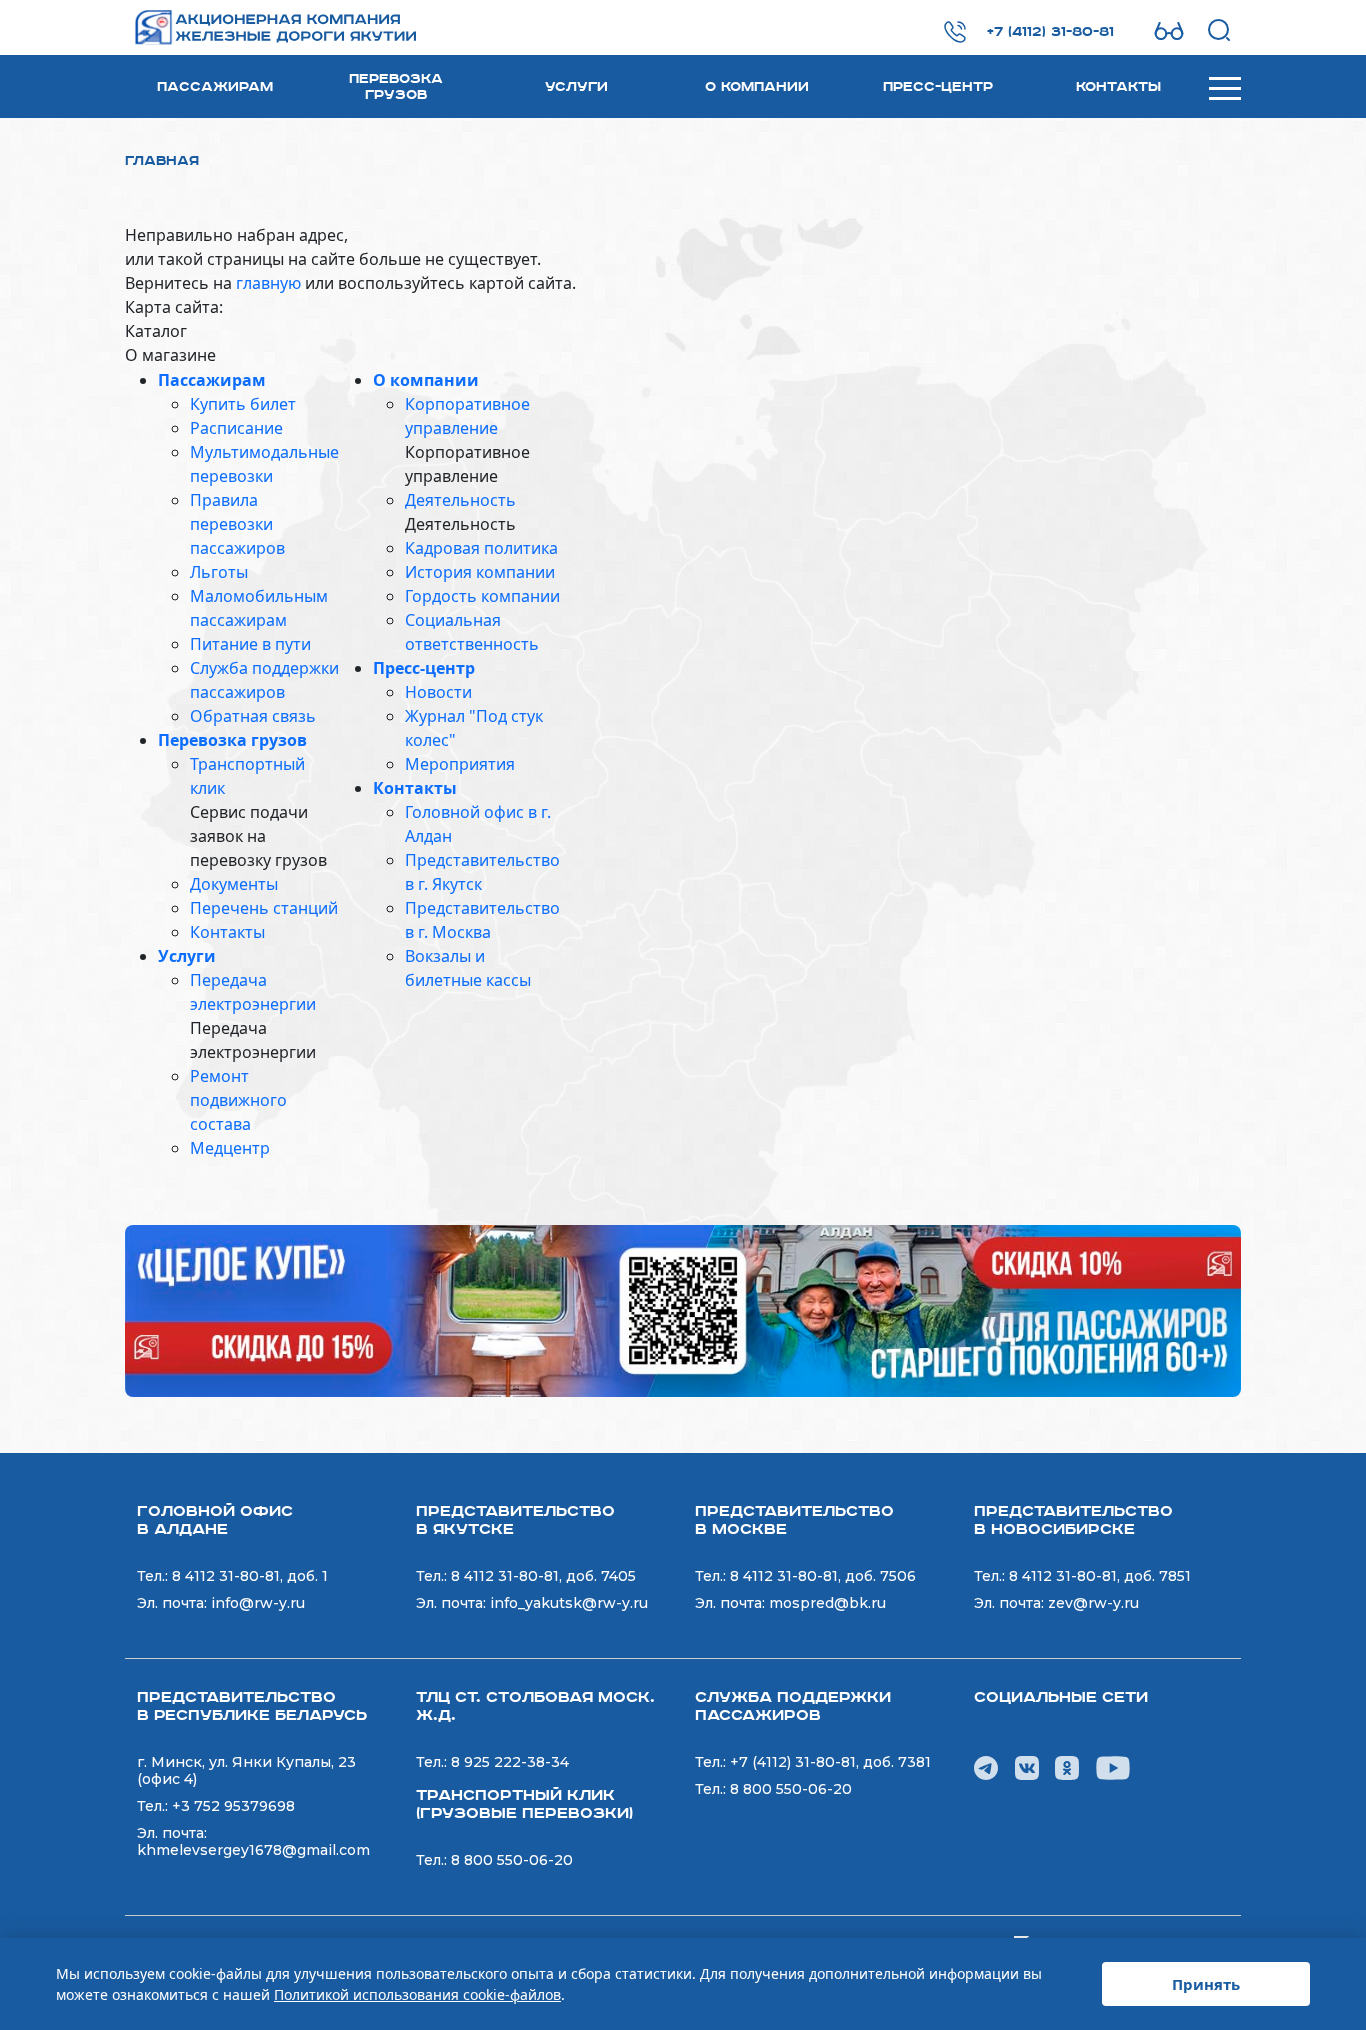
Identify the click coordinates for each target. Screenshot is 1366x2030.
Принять (1206, 1984)
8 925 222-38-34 (510, 1762)
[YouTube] (1113, 1766)
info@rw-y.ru (258, 1603)
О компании (757, 87)
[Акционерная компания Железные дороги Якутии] (271, 27)
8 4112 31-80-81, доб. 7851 (1100, 1576)
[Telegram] (986, 1766)
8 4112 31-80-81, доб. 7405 (543, 1576)
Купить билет (243, 404)
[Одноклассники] (1067, 1766)
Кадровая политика (481, 548)
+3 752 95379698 (233, 1806)
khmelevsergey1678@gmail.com (253, 1850)
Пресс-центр (938, 87)
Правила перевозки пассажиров (237, 524)
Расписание (236, 428)
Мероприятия (460, 764)
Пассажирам (215, 87)
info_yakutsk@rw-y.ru (569, 1603)
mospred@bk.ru (827, 1603)
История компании (480, 572)
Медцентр (230, 1148)
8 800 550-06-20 (512, 1860)
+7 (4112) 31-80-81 (1050, 32)
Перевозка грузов (396, 87)
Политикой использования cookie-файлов (417, 1994)
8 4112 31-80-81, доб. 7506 (823, 1576)
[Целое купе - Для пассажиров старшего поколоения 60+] (683, 1309)
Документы (234, 884)
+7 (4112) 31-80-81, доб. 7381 (830, 1762)
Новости (438, 692)
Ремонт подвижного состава (238, 1100)
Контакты (1118, 87)
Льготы (219, 572)
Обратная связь (253, 716)
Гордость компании (482, 596)
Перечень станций (264, 908)
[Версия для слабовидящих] (1169, 31)
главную (268, 283)
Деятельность (460, 500)
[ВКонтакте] (1027, 1766)
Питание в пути (250, 644)
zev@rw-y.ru (1093, 1603)
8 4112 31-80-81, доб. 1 (250, 1576)
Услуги (576, 87)
